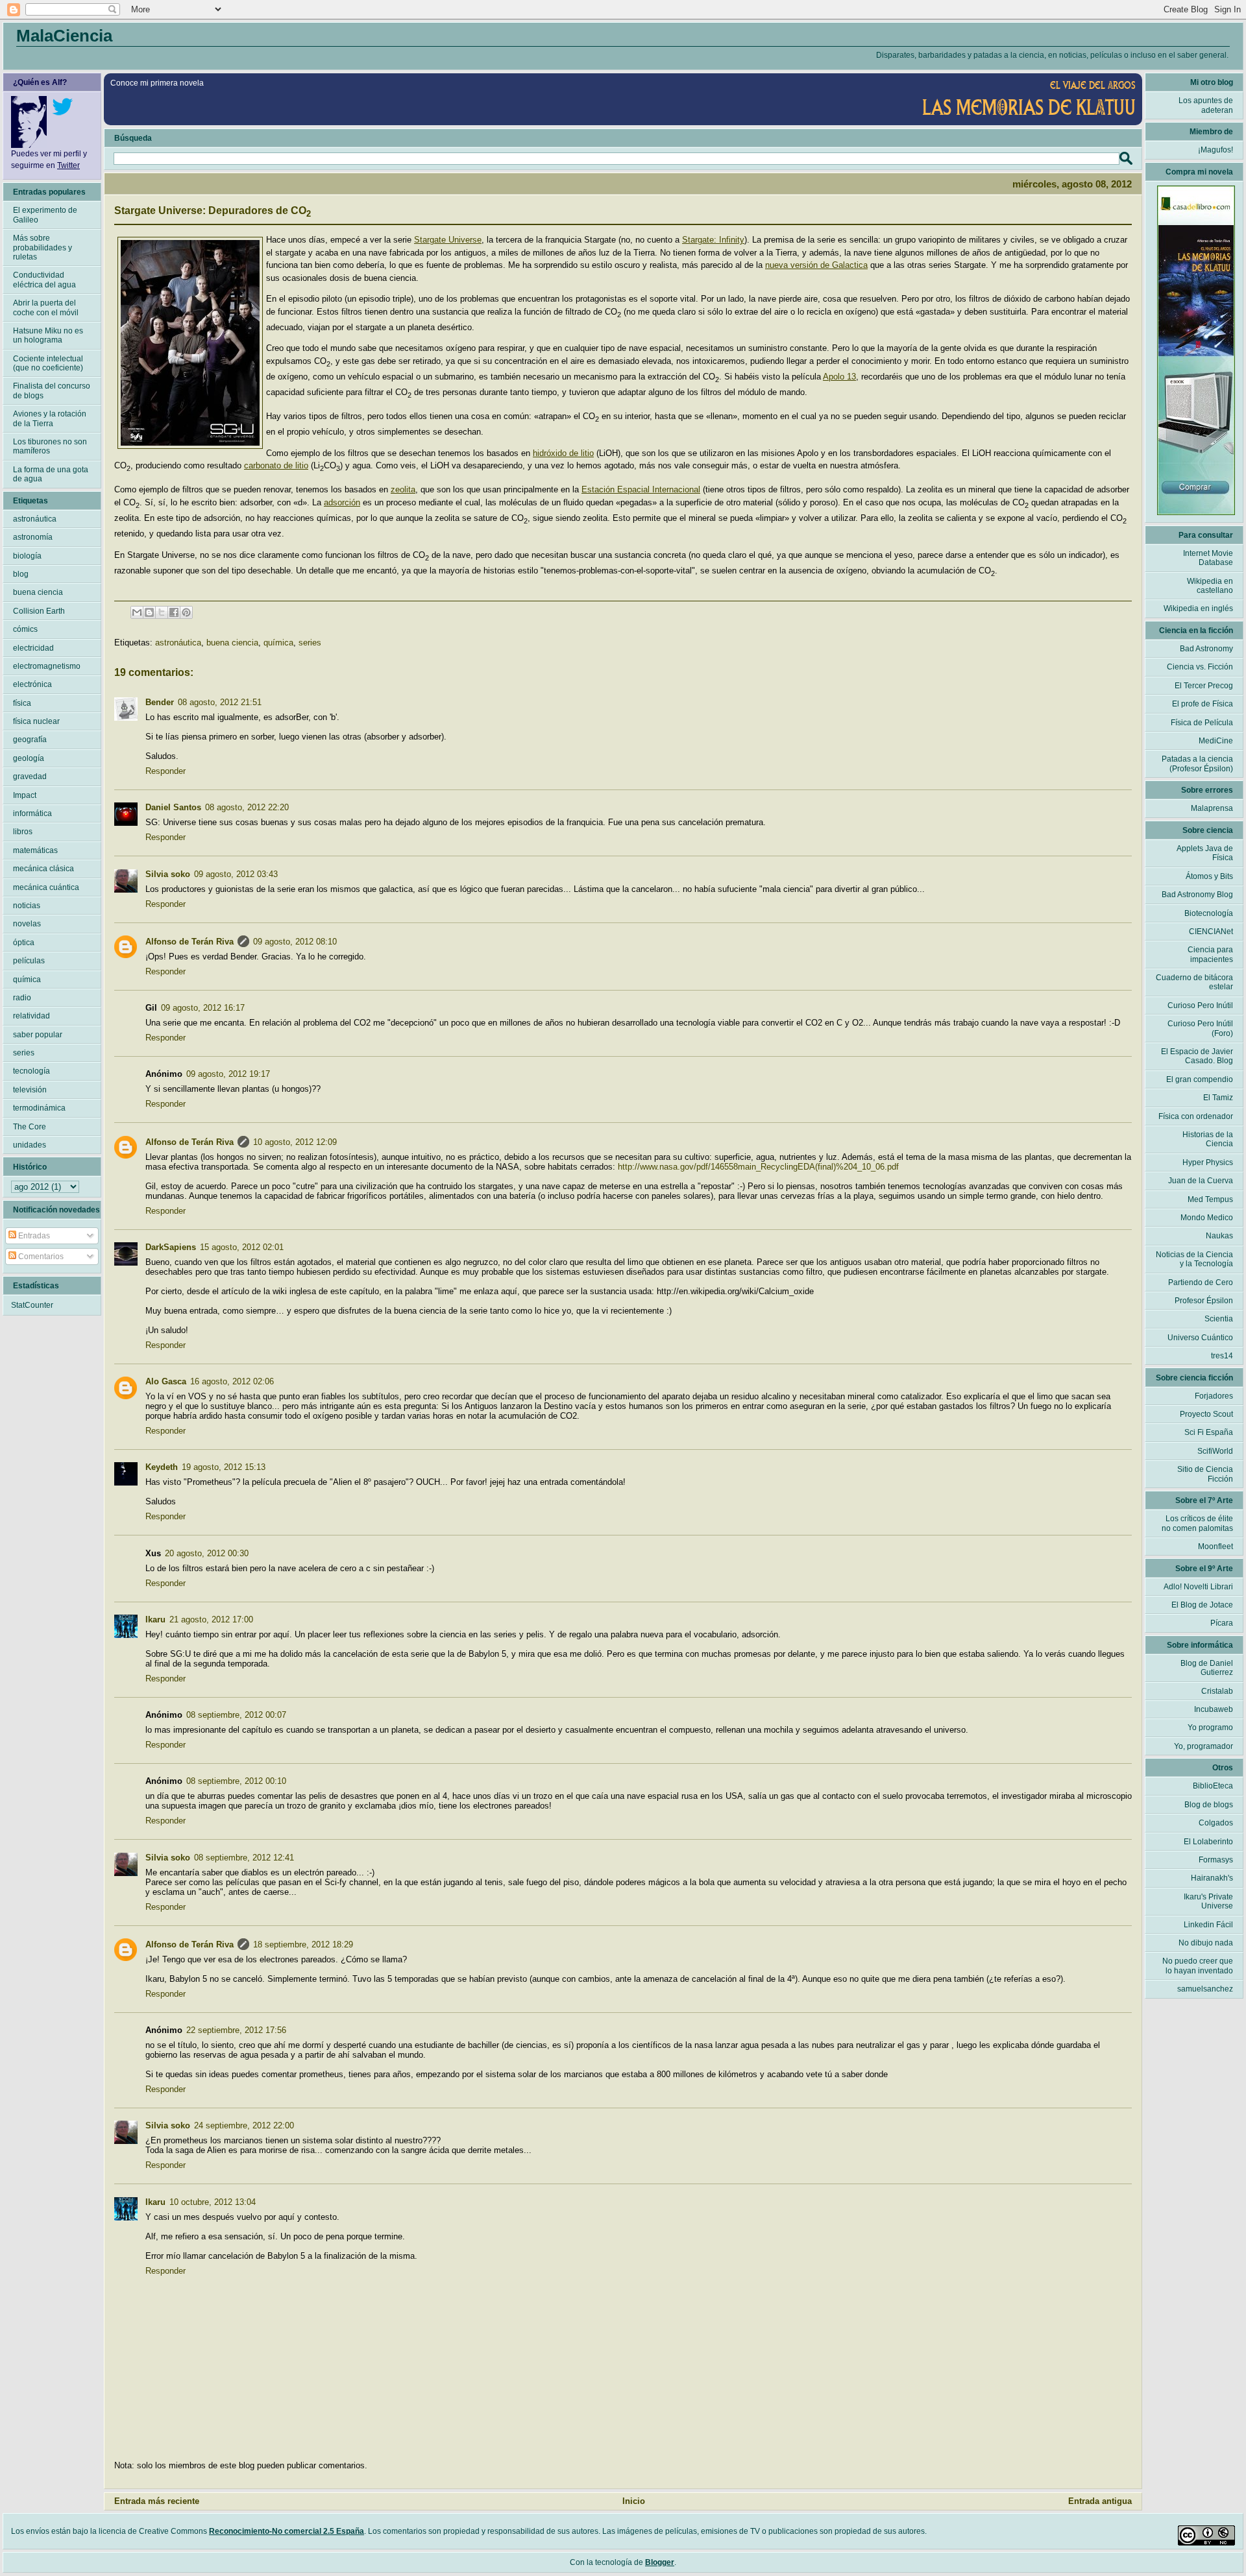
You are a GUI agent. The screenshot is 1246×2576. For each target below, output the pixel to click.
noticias (27, 906)
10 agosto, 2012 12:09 (295, 1142)
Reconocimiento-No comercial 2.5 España (287, 2531)
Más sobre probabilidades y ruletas (43, 247)
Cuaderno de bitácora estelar (1194, 982)
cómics (25, 629)
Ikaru (155, 1619)
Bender (160, 702)
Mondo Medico (1207, 1218)
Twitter (68, 165)
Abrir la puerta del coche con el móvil (46, 307)
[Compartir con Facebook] (174, 612)
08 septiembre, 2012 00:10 (236, 1781)
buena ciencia (232, 643)
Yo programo (1210, 1727)
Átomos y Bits (1209, 876)
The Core (30, 1127)
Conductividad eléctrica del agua (44, 280)
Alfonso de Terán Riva (189, 942)
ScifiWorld (1215, 1451)
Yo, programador (1203, 1746)
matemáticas (35, 850)
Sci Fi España (1209, 1432)
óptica (24, 943)
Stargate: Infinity (713, 240)
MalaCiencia (64, 36)
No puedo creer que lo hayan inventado (1198, 1966)
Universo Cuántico (1200, 1338)
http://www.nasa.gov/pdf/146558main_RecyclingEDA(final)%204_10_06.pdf (758, 1167)
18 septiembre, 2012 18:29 (303, 1944)
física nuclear (36, 721)
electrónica (32, 684)
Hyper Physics (1208, 1162)
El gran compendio (1200, 1079)
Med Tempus (1210, 1199)
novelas (27, 924)
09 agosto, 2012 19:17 (228, 1074)
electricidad (33, 648)
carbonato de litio (276, 465)
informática (32, 813)
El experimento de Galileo (45, 215)
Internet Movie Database (1208, 558)
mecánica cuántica (46, 887)
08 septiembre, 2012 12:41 (244, 1858)
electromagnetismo (47, 666)
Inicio (634, 2501)
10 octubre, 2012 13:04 (213, 2202)
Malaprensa (1212, 808)
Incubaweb (1214, 1709)
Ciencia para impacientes (1210, 954)
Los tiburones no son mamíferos (50, 446)
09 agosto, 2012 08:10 (295, 942)
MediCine (1216, 741)
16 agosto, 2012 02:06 (232, 1381)
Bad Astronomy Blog (1197, 895)
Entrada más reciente (157, 2501)
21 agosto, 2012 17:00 (211, 1619)
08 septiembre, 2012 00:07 (236, 1715)
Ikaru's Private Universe (1208, 1901)
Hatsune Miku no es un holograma (48, 335)
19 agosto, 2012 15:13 (224, 1467)
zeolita (403, 489)
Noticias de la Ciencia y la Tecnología (1194, 1259)
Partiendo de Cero (1201, 1282)
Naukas (1219, 1236)
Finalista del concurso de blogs (52, 391)
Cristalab (1217, 1691)
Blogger (660, 2562)
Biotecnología (1209, 913)
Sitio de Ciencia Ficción (1205, 1474)
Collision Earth (39, 611)
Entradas (33, 1236)
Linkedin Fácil (1208, 1925)
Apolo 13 (839, 377)
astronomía (33, 537)
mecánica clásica (43, 869)
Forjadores (1214, 1396)
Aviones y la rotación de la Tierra (50, 418)
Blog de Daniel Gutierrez (1207, 1668)
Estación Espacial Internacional (641, 489)
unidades (30, 1145)
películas (29, 961)
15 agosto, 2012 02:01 (242, 1247)
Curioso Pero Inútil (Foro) (1200, 1028)
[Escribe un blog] (149, 612)
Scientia (1219, 1319)
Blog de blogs (1209, 1805)
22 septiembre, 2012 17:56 (236, 2030)
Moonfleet (1215, 1547)
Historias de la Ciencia (1208, 1139)
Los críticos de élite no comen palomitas (1197, 1523)
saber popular (38, 1035)
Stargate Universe (448, 240)
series (310, 643)
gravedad (30, 776)
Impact (25, 795)
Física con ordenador (1196, 1116)
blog (21, 574)
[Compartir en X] (162, 612)
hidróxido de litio (563, 453)
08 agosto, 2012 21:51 (220, 702)
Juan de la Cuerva (1201, 1181)
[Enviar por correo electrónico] (137, 612)
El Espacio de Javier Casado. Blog (1197, 1056)
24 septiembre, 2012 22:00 (244, 2125)
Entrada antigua (1100, 2501)
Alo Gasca (166, 1381)
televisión (30, 1090)
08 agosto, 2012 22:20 (247, 807)
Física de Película (1202, 723)
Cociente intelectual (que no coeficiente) (48, 363)
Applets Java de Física (1205, 853)
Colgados (1216, 1823)
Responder (165, 771)
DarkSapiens (171, 1247)
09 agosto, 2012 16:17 (203, 1008)
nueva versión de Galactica (816, 265)
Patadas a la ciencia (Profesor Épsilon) (1197, 764)
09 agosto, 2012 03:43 (236, 874)
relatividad (31, 1016)
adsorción (342, 502)
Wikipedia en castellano (1210, 586)
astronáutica (178, 643)
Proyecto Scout (1206, 1414)
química (278, 643)
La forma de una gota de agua (51, 474)
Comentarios (40, 1257)
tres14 (1222, 1356)
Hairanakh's (1212, 1878)
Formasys (1216, 1860)
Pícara (1222, 1623)
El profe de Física (1203, 704)
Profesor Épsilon (1204, 1301)
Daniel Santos (173, 807)
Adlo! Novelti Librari (1198, 1587)
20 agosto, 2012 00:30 (207, 1553)
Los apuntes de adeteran (1206, 105)
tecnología (31, 1071)
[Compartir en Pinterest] (186, 612)
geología (29, 758)
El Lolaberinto (1208, 1842)
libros (23, 832)
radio (22, 998)
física (22, 703)
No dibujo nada (1206, 1943)
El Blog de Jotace (1202, 1605)
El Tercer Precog (1204, 686)
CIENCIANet (1211, 932)
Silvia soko (168, 874)
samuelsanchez (1205, 1989)
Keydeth (162, 1467)
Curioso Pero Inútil (1200, 1005)
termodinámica (39, 1108)
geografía (30, 740)
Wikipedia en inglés (1198, 608)
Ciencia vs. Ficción (1200, 667)
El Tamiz (1218, 1098)
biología (27, 556)
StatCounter (32, 1305)
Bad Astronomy (1206, 649)
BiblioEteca (1213, 1786)
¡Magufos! (1215, 150)
